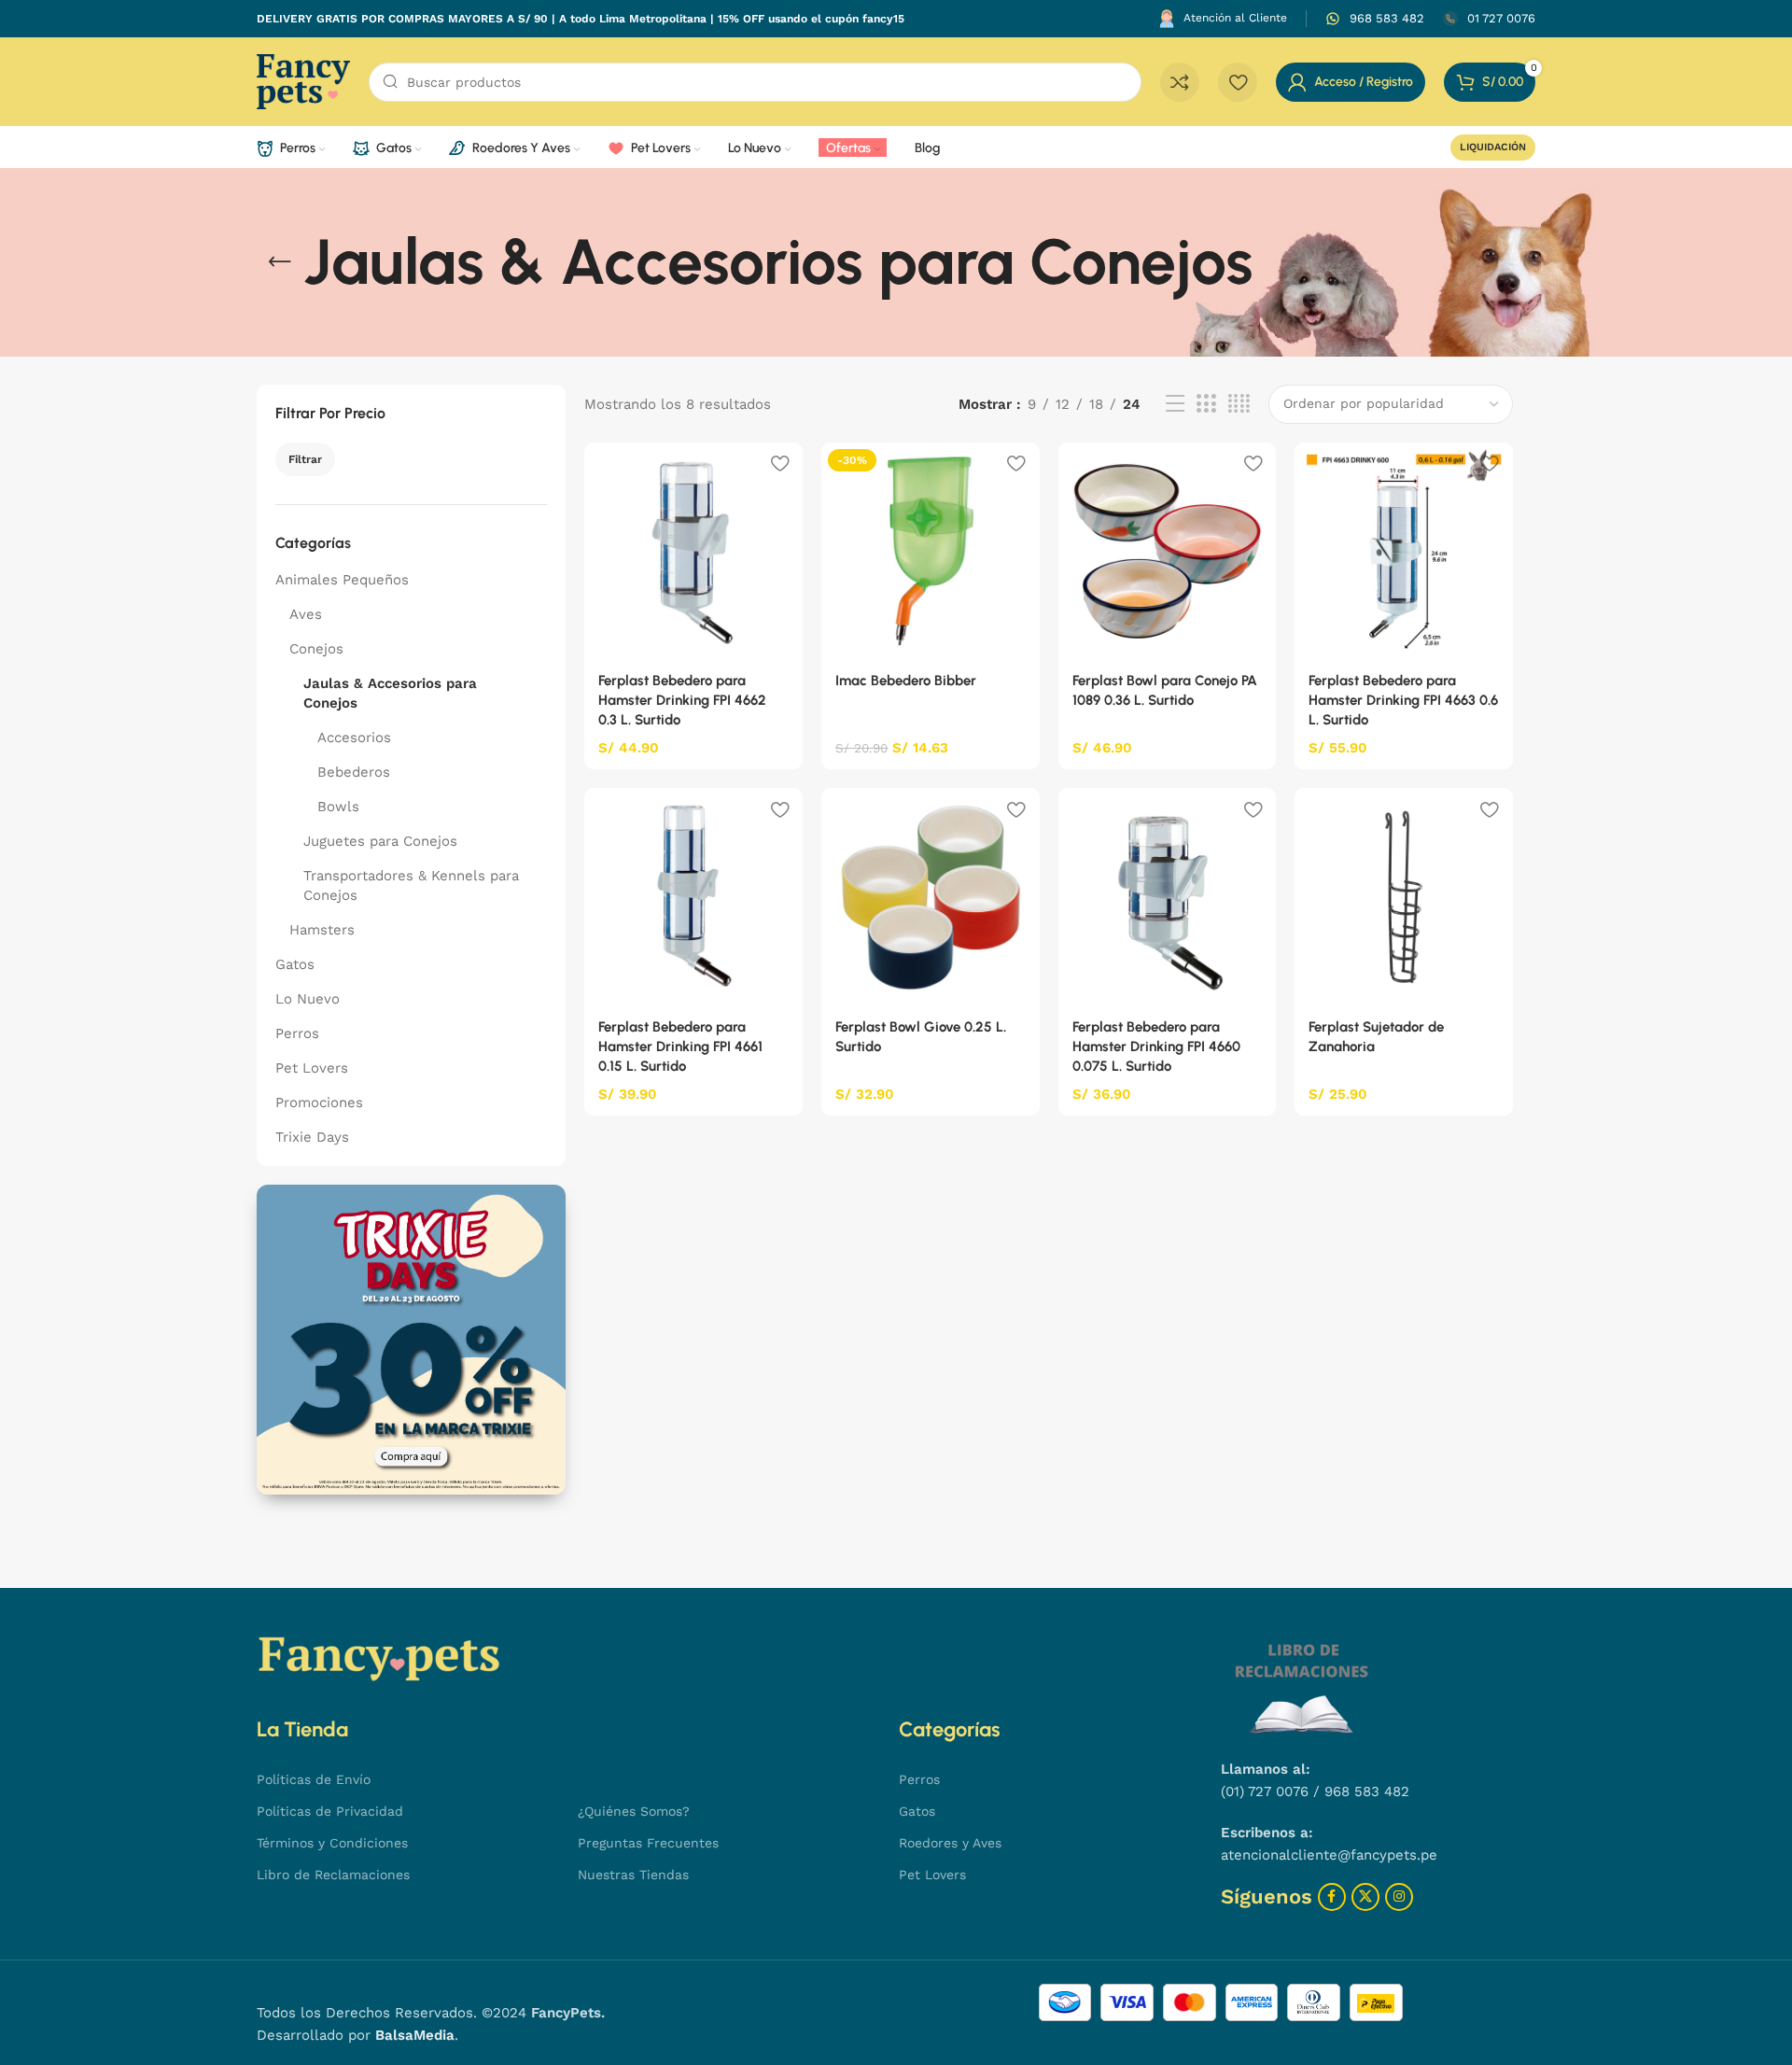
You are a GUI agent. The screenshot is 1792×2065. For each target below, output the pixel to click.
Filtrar (305, 459)
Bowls (338, 807)
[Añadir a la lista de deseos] (779, 464)
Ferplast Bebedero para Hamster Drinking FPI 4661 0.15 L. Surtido (680, 1047)
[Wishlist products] (1238, 82)
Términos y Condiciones (332, 1843)
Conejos (316, 649)
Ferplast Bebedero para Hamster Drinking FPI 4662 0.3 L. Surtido (682, 700)
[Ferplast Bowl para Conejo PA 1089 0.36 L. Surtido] (1168, 552)
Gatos (295, 964)
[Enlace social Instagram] (1399, 1897)
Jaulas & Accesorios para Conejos (390, 693)
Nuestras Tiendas (633, 1875)
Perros (297, 1033)
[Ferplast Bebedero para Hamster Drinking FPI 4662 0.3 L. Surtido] (693, 552)
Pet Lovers (312, 1068)
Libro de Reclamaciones (333, 1875)
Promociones (319, 1103)
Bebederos (354, 772)
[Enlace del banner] (411, 1339)
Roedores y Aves (950, 1843)
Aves (306, 614)
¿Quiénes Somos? (634, 1811)
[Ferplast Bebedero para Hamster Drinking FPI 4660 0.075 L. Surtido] (1168, 897)
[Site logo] (303, 80)
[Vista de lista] (1175, 404)
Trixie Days (312, 1137)
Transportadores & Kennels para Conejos (411, 885)
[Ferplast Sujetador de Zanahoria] (1404, 897)
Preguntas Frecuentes (648, 1843)
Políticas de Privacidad (330, 1811)
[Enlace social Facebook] (1332, 1897)
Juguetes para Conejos (380, 841)
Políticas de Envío (314, 1779)
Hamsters (322, 930)
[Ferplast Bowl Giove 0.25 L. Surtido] (931, 897)
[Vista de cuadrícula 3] (1206, 404)
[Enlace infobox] (1375, 19)
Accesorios (354, 737)
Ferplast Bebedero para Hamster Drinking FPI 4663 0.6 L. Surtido (1403, 700)
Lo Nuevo (308, 999)
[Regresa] (280, 262)
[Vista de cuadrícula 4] (1239, 404)
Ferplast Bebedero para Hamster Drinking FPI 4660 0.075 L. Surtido (1156, 1047)
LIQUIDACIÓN (1493, 147)
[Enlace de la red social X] (1365, 1897)
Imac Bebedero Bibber (906, 681)
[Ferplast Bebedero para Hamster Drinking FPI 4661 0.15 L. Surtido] (693, 897)
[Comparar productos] (1180, 82)
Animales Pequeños (342, 580)
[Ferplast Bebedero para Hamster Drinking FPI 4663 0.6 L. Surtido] (1404, 552)
